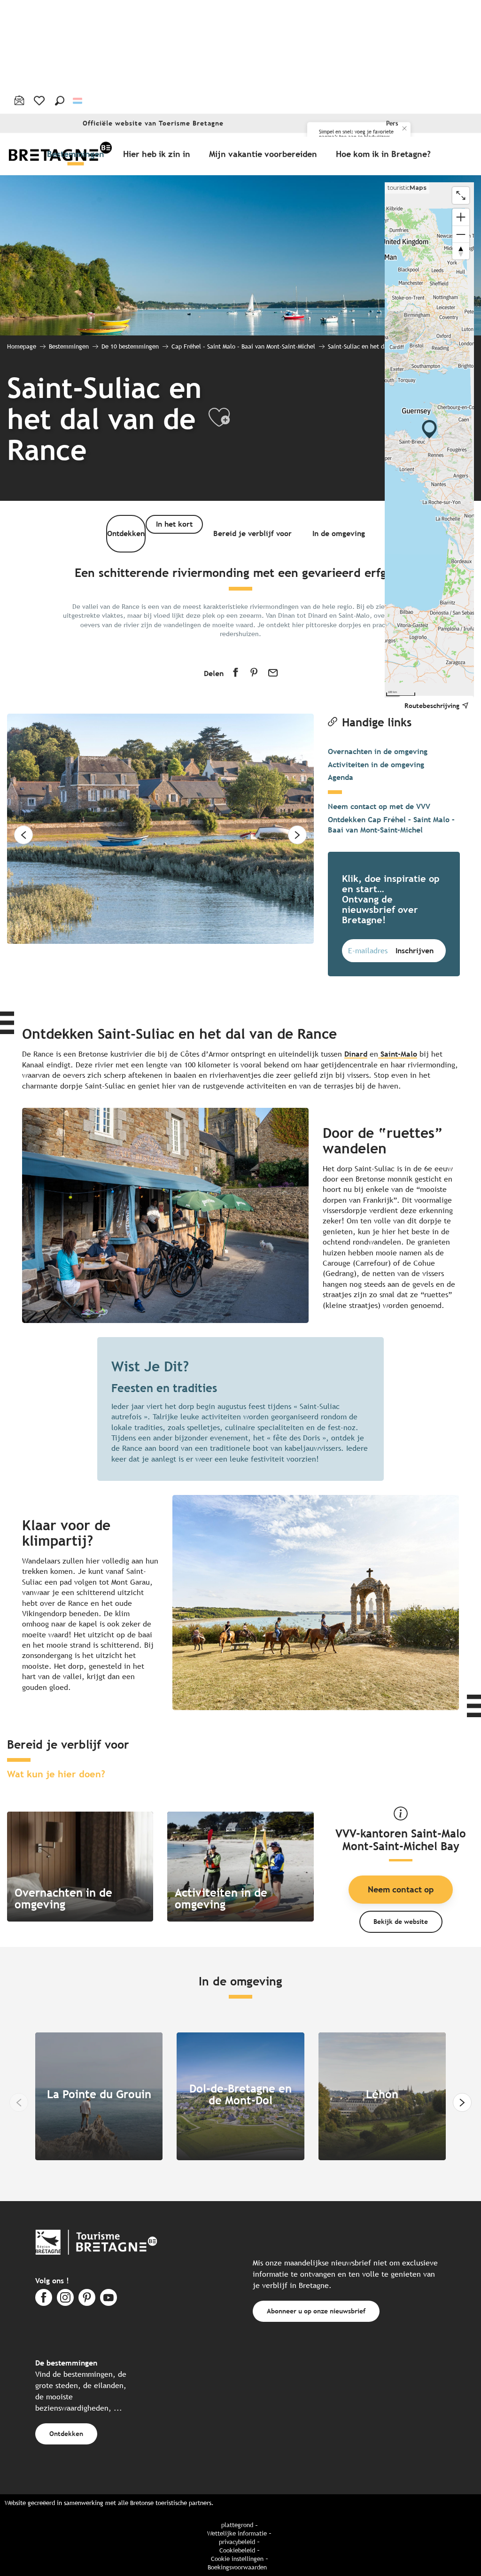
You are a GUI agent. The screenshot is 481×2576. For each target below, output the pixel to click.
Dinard (356, 1054)
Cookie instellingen (237, 2559)
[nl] (78, 100)
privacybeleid (237, 2542)
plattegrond (237, 2525)
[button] (60, 101)
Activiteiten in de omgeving (376, 765)
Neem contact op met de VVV (379, 806)
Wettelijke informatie (237, 2533)
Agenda (341, 777)
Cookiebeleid (237, 2550)
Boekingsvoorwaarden (237, 2567)
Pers (392, 123)
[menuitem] (78, 154)
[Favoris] (40, 101)
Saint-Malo (398, 1054)
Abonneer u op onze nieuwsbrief (316, 2311)
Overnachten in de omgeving (378, 751)
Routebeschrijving (432, 705)
